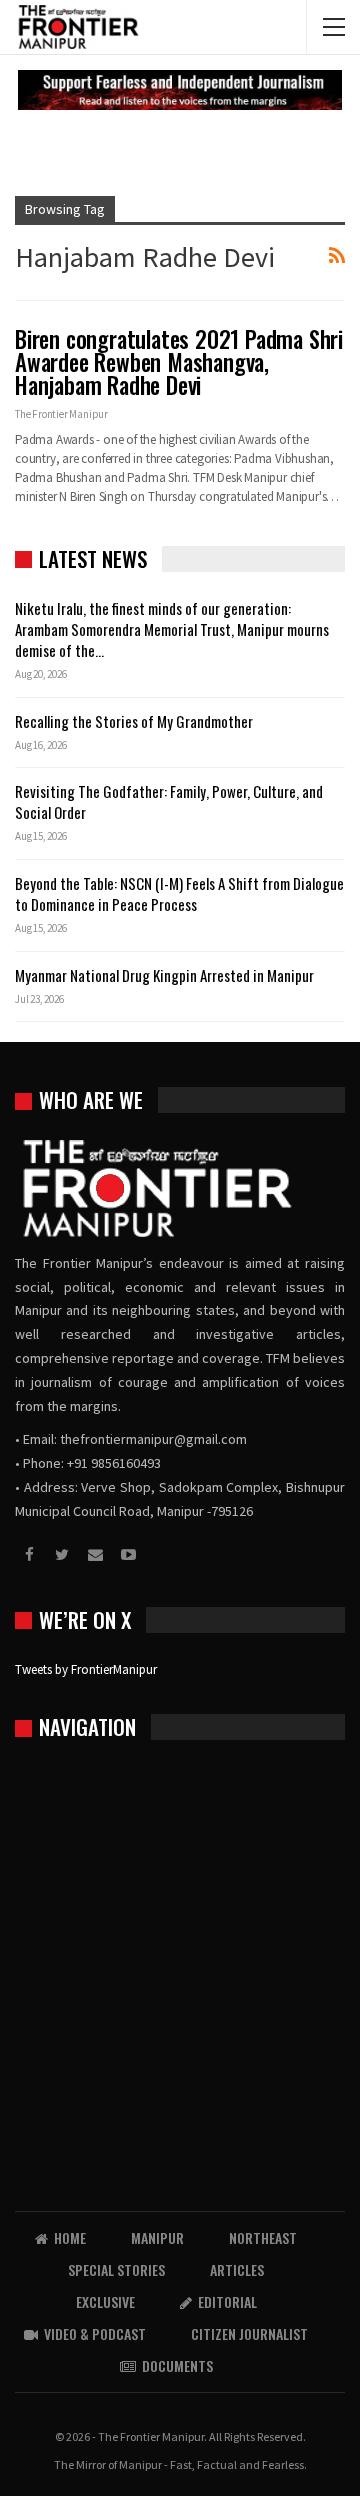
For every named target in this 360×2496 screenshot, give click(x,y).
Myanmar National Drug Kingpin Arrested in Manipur (164, 975)
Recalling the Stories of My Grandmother (135, 721)
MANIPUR (157, 2237)
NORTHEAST (263, 2237)
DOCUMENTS (177, 2365)
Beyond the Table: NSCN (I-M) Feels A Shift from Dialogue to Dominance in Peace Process (179, 893)
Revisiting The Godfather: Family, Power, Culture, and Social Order (169, 801)
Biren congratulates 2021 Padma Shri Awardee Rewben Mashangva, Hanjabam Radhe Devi (179, 362)
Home (70, 2237)
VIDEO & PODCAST (95, 2333)
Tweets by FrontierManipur (86, 1669)
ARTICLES (237, 2269)
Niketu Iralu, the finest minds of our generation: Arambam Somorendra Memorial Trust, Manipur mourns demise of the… (172, 629)
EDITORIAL (227, 2301)
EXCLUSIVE (105, 2301)
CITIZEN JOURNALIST (249, 2333)
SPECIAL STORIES (116, 2269)
